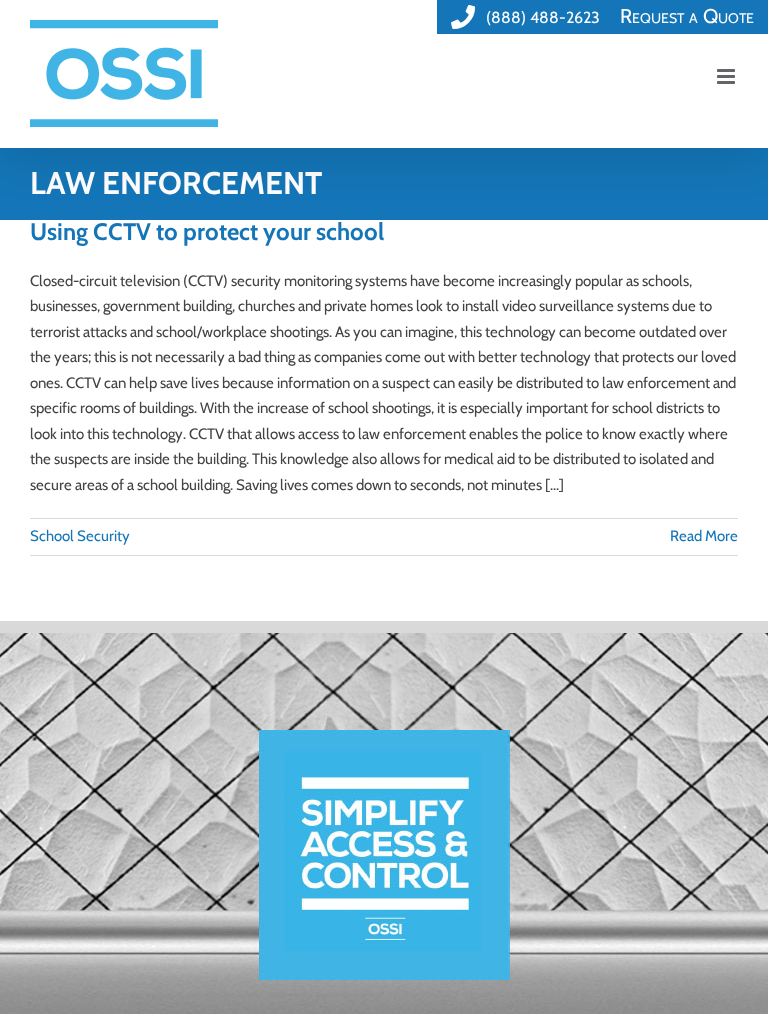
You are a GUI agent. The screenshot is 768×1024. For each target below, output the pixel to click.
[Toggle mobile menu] (727, 76)
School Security (80, 536)
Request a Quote (687, 16)
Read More (704, 536)
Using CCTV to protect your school (207, 231)
